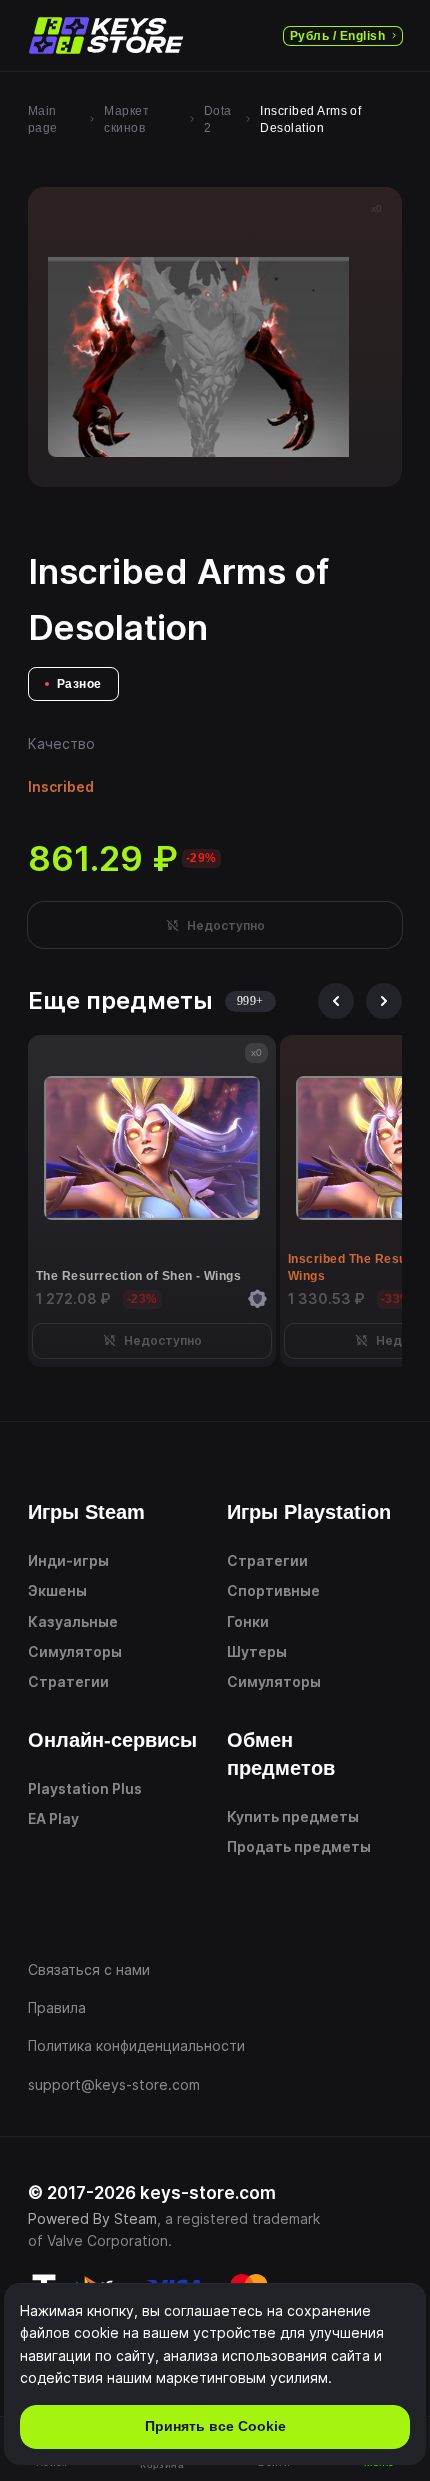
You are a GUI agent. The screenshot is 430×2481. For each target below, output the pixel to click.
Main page (43, 119)
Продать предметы (299, 1846)
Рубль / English (337, 36)
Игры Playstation (309, 1512)
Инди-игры (68, 1560)
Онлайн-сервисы (112, 1740)
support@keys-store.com (114, 2084)
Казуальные (73, 1621)
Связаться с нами (89, 1969)
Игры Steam (86, 1512)
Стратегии (68, 1681)
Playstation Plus (85, 1788)
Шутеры (257, 1651)
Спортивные (273, 1590)
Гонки (248, 1621)
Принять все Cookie (215, 2426)
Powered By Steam (92, 2218)
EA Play (53, 1818)
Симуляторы (75, 1651)
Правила (57, 2007)
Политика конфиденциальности (136, 2045)
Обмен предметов (281, 1754)
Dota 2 (218, 119)
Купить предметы (293, 1816)
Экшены (57, 1590)
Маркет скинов (126, 119)
